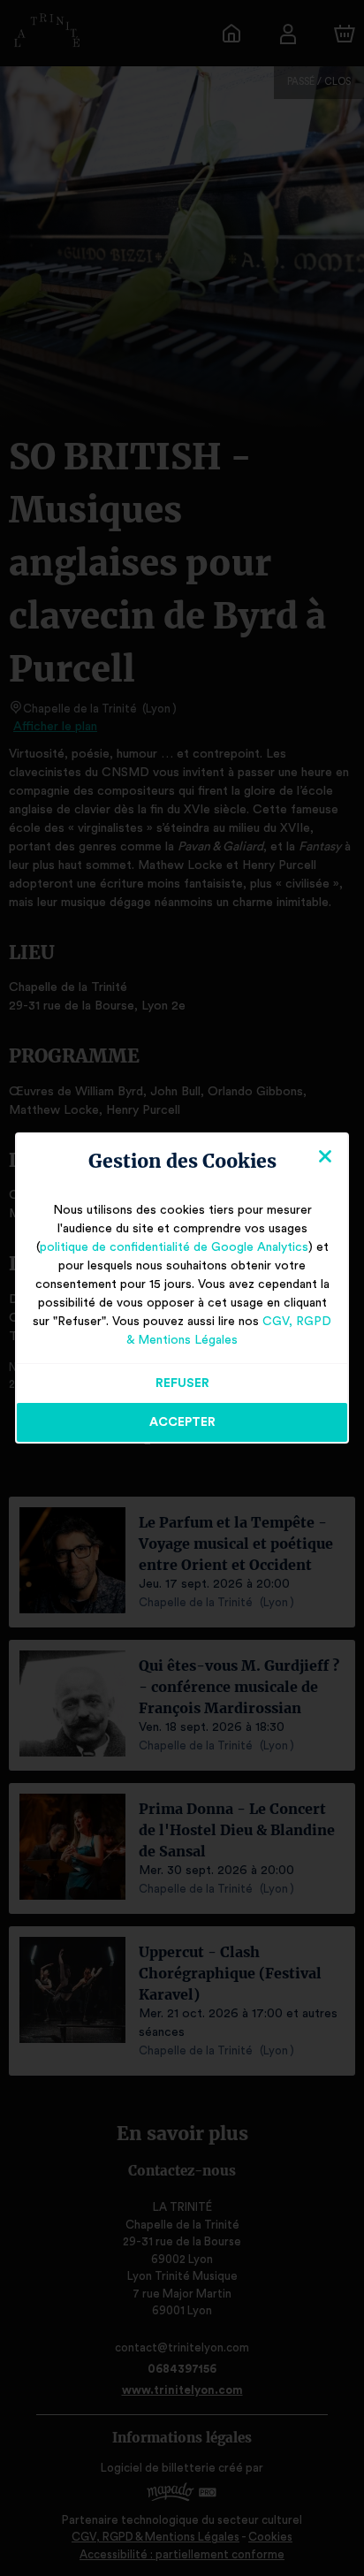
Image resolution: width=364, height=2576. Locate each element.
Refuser (182, 1383)
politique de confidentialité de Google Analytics (174, 1247)
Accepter (182, 1422)
